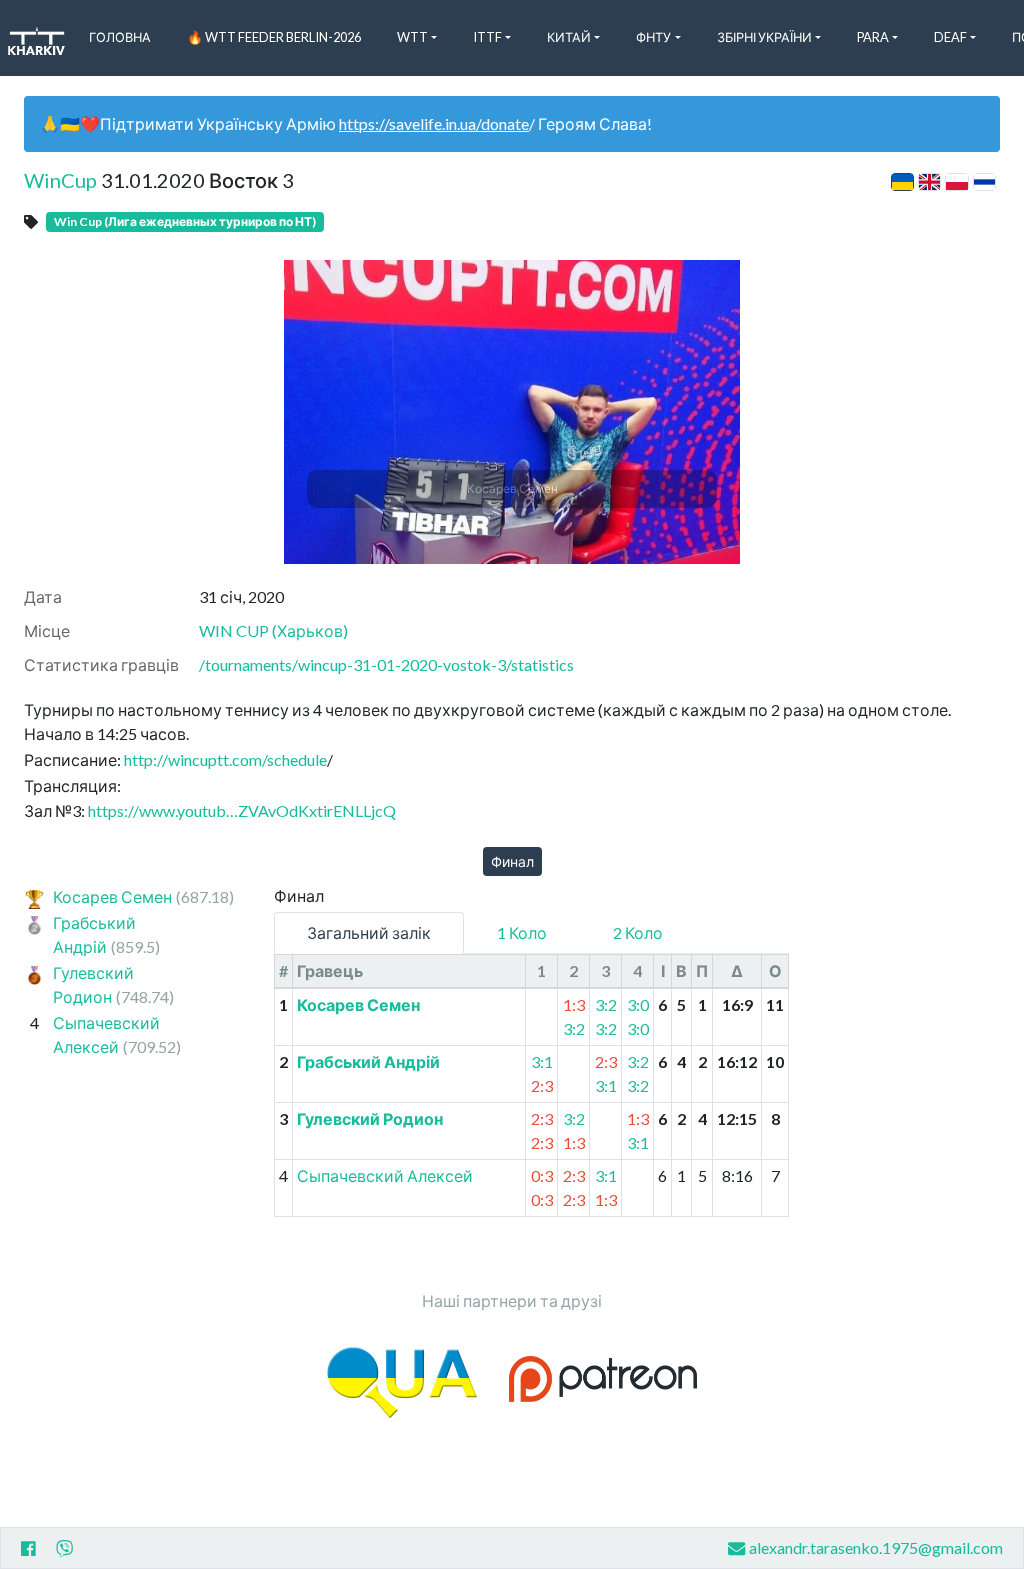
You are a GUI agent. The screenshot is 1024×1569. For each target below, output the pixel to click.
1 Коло (522, 932)
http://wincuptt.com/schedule (225, 759)
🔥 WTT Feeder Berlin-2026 (274, 37)
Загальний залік (369, 932)
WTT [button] (412, 37)
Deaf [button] (950, 37)
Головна (120, 37)
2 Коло (638, 932)
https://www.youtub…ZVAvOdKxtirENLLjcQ (242, 810)
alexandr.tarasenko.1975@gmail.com (876, 1547)
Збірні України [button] (764, 37)
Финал (512, 861)
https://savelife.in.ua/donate (434, 123)
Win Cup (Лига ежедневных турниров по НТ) (185, 221)
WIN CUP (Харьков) (273, 630)
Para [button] (873, 37)
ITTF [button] (487, 37)
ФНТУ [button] (653, 37)
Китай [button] (569, 37)
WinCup (60, 180)
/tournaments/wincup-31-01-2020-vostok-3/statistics (386, 664)
